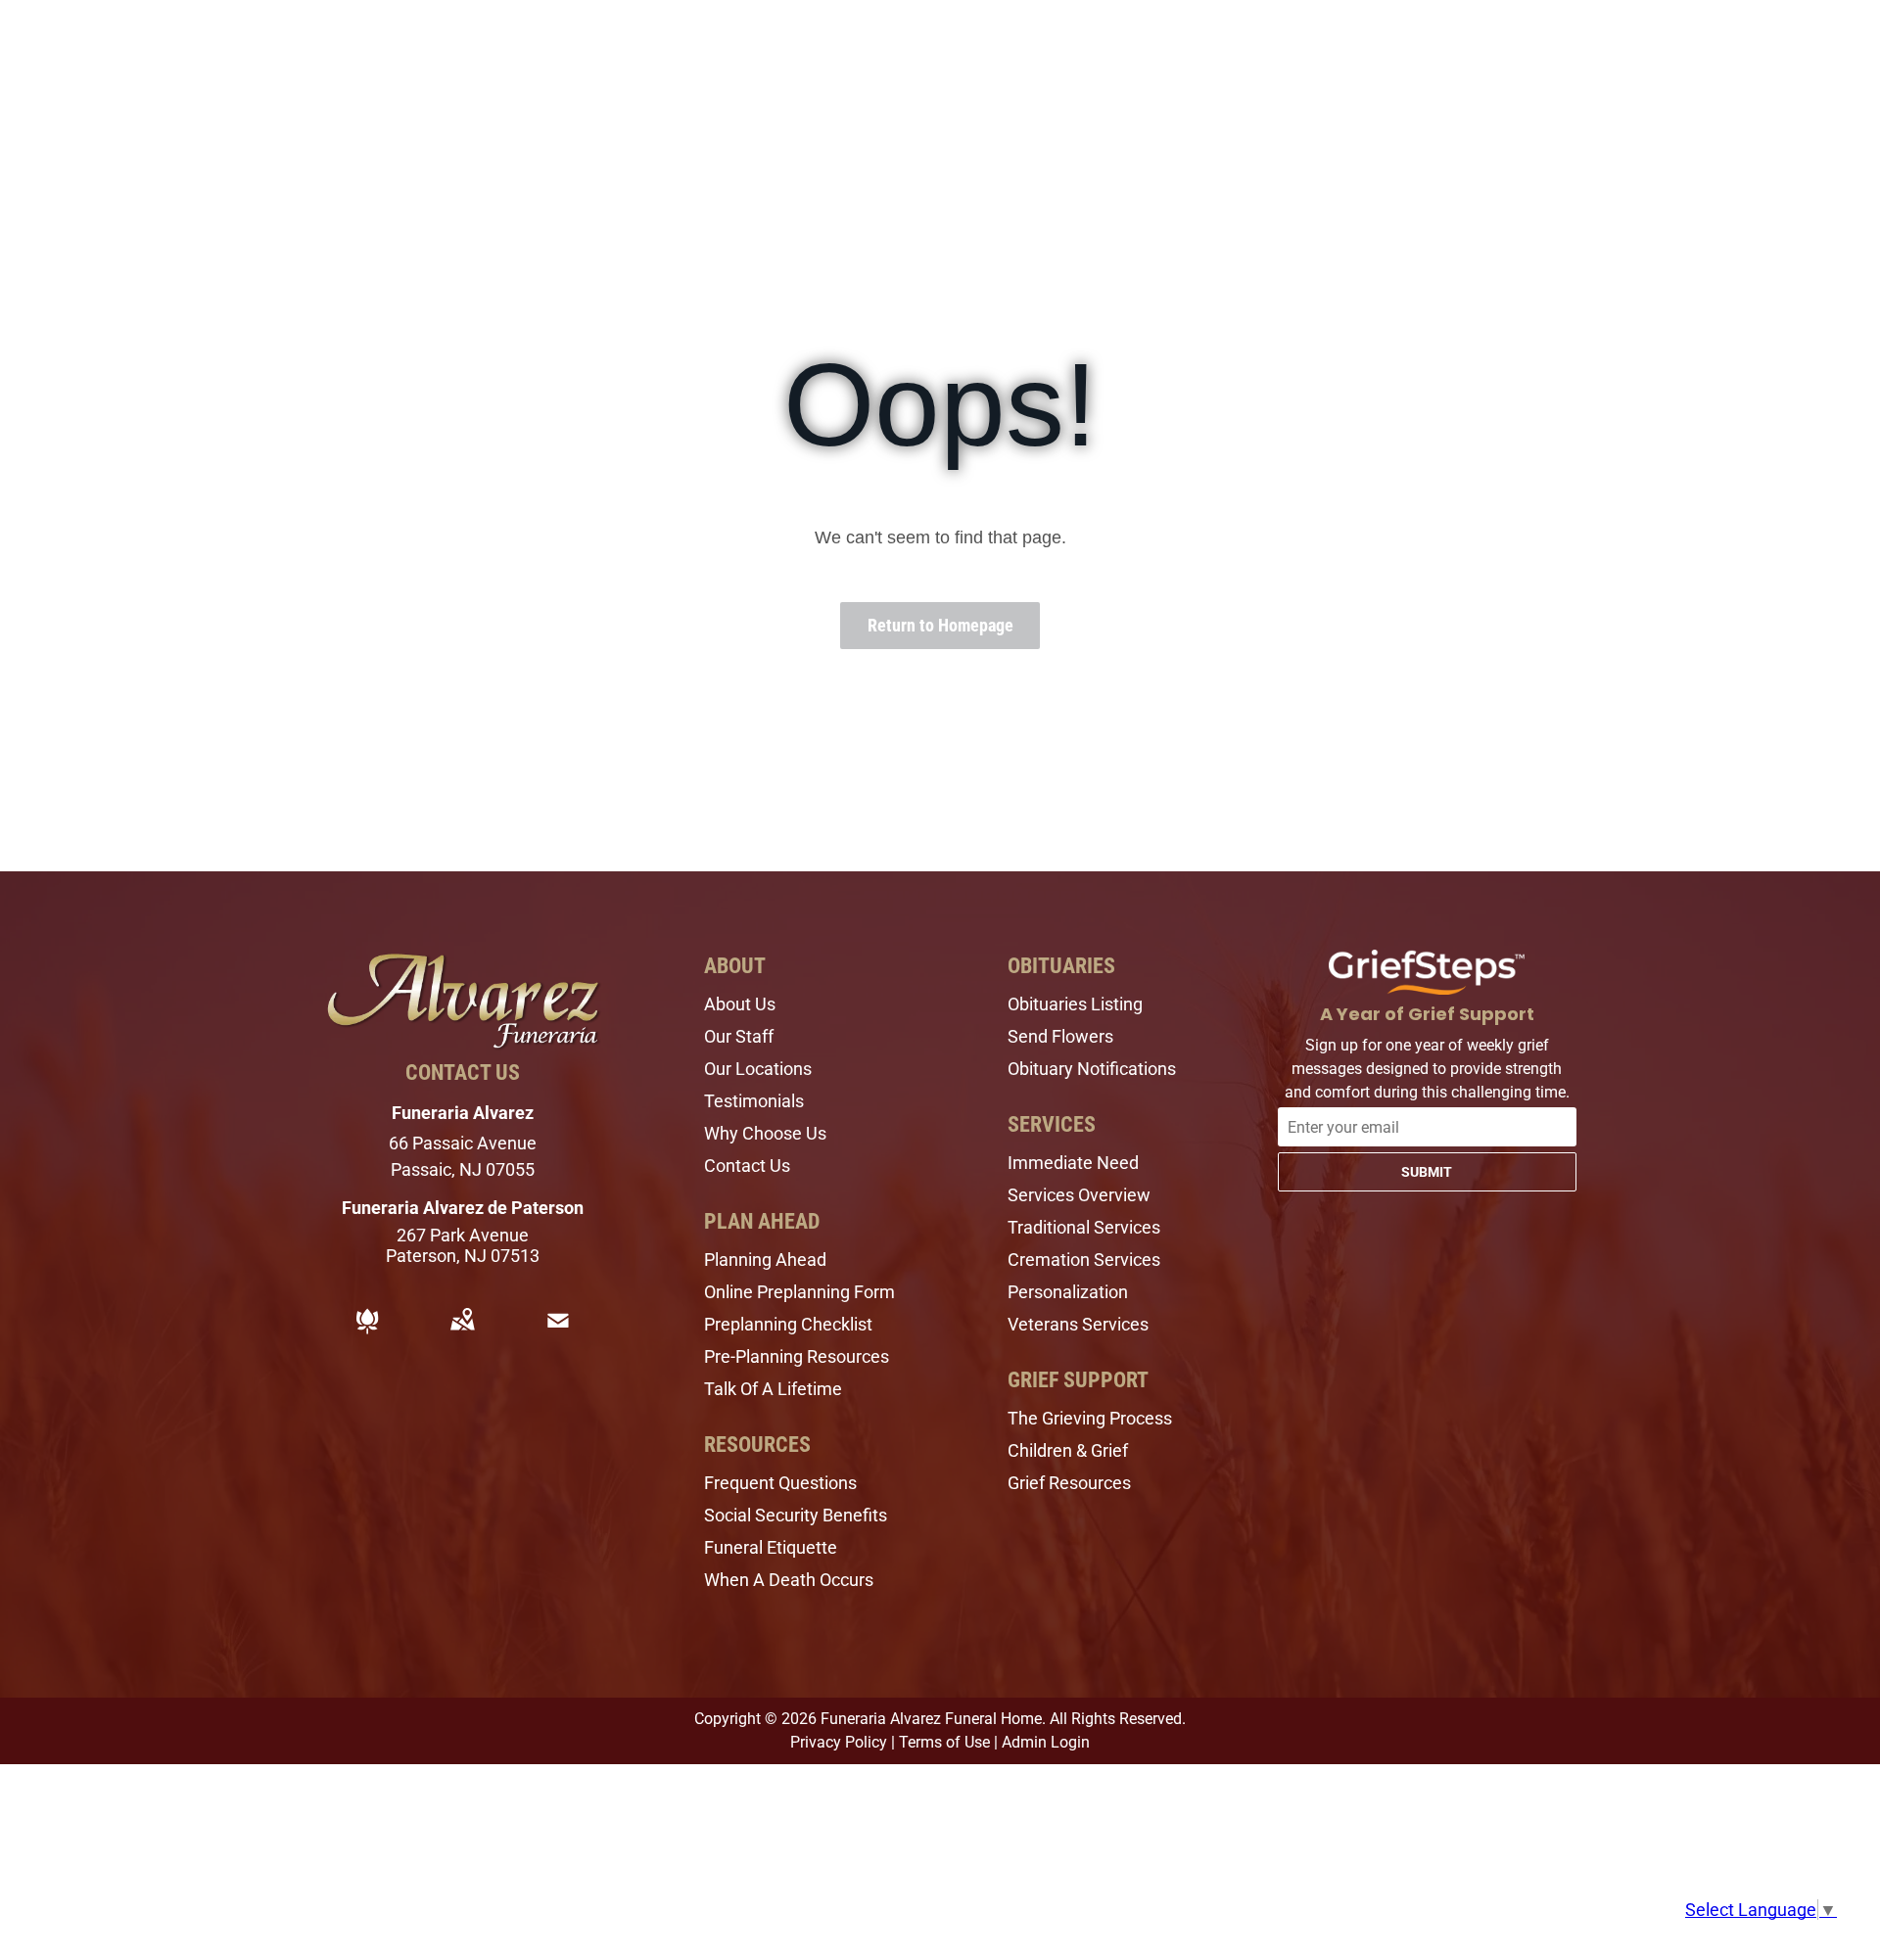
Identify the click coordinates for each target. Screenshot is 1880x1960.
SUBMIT (1427, 1172)
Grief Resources (1069, 1483)
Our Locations (758, 1069)
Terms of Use (944, 1742)
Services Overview (1079, 1195)
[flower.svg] (367, 1334)
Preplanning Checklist (788, 1324)
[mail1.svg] (558, 1334)
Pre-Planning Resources (797, 1356)
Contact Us (747, 1166)
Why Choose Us (765, 1133)
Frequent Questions (780, 1483)
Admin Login (1046, 1742)
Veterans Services (1078, 1324)
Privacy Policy (839, 1742)
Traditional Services (1084, 1227)
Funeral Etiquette (771, 1547)
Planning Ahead (765, 1260)
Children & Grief (1068, 1450)
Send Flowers (1060, 1036)
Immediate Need (1073, 1163)
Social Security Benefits (796, 1515)
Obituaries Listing (1075, 1004)
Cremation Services (1084, 1260)
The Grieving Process (1090, 1418)
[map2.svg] (462, 1334)
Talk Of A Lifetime (773, 1389)
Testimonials (754, 1101)
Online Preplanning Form (799, 1292)
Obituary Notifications (1092, 1069)
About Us (740, 1004)
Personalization (1068, 1292)
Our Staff (739, 1036)
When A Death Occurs (789, 1580)
